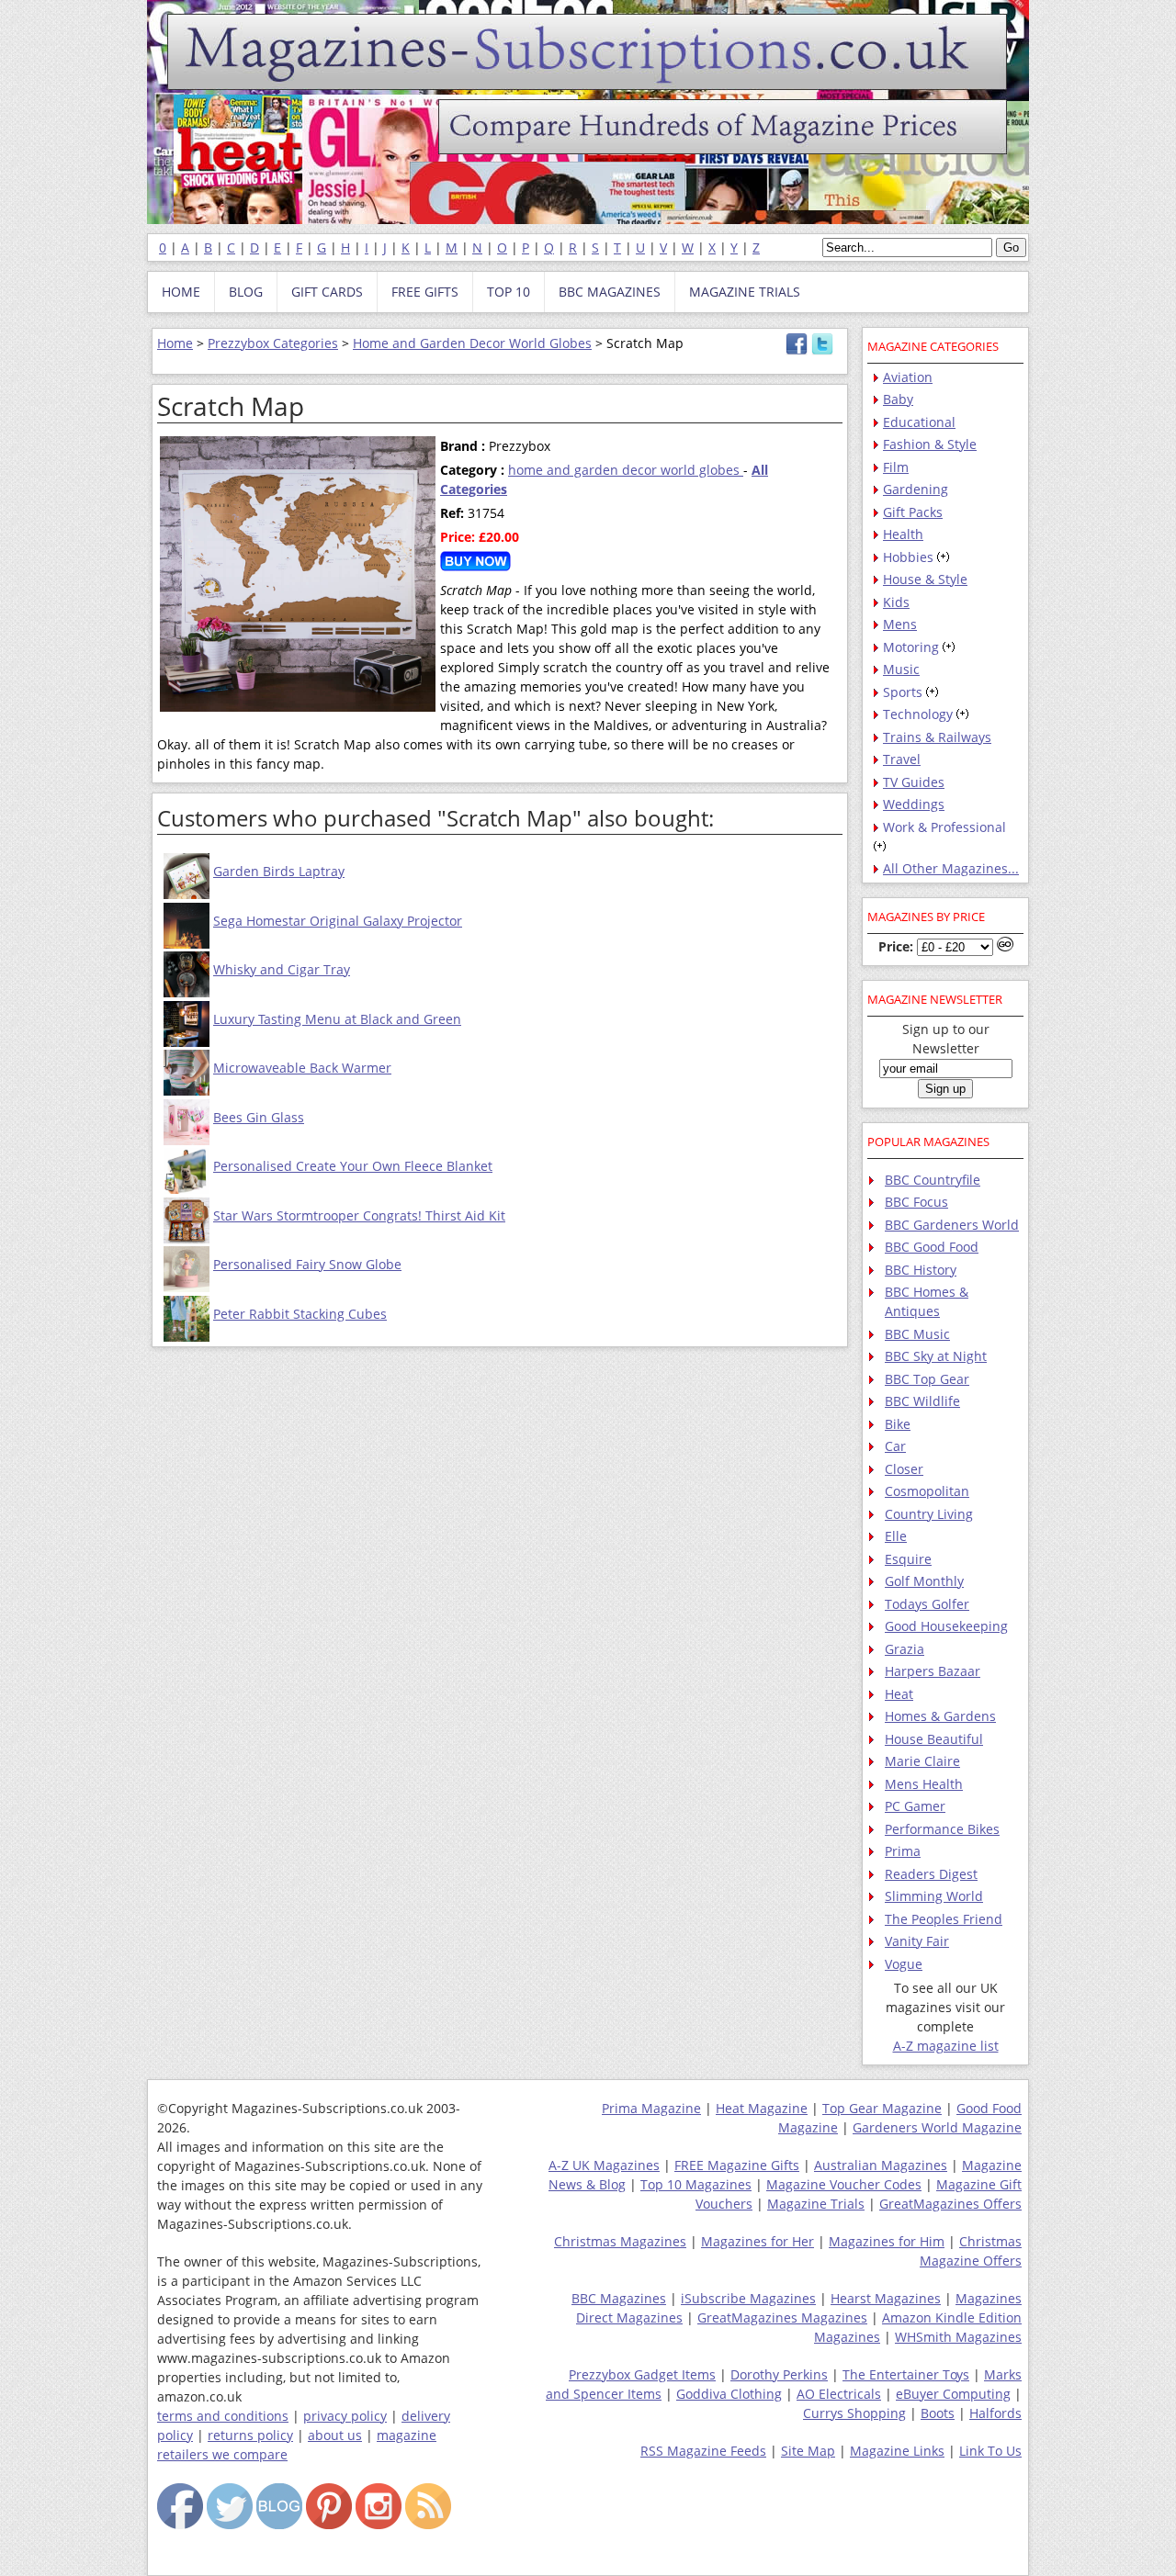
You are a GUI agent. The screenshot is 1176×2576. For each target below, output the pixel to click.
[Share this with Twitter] (822, 350)
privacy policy (345, 2416)
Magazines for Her (758, 2241)
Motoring (911, 647)
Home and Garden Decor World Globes (472, 343)
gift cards (327, 292)
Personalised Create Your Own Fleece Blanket (353, 1166)
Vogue (904, 1964)
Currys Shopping (854, 2413)
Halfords (995, 2413)
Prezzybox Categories (273, 343)
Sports (903, 692)
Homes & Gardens (940, 1716)
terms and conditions (223, 2416)
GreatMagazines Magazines (782, 2317)
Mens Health (924, 1784)
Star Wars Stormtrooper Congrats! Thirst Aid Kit (359, 1215)
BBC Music (917, 1334)
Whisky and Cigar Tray (282, 969)
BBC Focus (916, 1202)
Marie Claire (922, 1761)
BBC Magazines (619, 2298)
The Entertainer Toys (906, 2374)
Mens (900, 624)
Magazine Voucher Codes (844, 2184)
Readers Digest (931, 1874)
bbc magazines (610, 292)
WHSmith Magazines (958, 2337)
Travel (902, 759)
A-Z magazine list (946, 2046)
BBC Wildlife (922, 1401)
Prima (903, 1851)
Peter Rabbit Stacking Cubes (300, 1314)
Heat (899, 1694)
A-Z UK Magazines (604, 2165)
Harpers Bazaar (933, 1671)
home (181, 292)
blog (246, 292)
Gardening (916, 489)
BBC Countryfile (933, 1180)
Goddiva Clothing (729, 2394)
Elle (896, 1536)
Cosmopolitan (927, 1491)
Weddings (914, 804)
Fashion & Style (930, 444)
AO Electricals (839, 2394)
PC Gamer (915, 1806)
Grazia (905, 1649)
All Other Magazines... (951, 868)
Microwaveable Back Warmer (302, 1068)
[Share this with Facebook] (797, 350)
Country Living (929, 1514)
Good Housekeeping (946, 1626)
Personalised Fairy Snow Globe (307, 1264)
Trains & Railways (937, 737)
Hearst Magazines (886, 2298)
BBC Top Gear (927, 1379)
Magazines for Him (887, 2241)
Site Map (808, 2451)
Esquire (908, 1559)
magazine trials (745, 292)
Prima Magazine (651, 2108)
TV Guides (914, 782)
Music (901, 669)
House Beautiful (934, 1739)
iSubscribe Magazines (748, 2298)
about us (335, 2435)
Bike (898, 1424)
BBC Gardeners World (952, 1225)
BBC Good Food (932, 1247)
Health (903, 534)
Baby (898, 399)
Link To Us (990, 2451)
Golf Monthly (924, 1581)
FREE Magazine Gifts (737, 2165)
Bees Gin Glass (259, 1117)
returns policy (250, 2435)
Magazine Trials (816, 2204)
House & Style (925, 579)
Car (895, 1446)
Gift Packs (913, 512)
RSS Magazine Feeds (703, 2451)
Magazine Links (897, 2451)
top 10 (509, 292)
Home (175, 343)
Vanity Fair (917, 1941)
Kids (896, 602)
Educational (919, 422)
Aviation (908, 377)
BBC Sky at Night (936, 1356)
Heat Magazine (762, 2108)
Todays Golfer (927, 1604)
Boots (938, 2413)
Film (896, 467)
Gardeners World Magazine (937, 2127)
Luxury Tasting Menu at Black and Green (337, 1019)
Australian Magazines (881, 2165)
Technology (918, 714)
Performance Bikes (942, 1829)
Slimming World (934, 1896)
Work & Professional (944, 827)
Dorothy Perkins (779, 2374)
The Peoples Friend (944, 1919)
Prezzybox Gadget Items (642, 2374)
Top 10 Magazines (696, 2184)
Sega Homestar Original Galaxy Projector (338, 921)
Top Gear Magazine (882, 2108)
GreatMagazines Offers (950, 2204)
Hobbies (908, 557)
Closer (904, 1469)
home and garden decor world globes (626, 470)
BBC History (921, 1270)
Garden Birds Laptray (279, 871)
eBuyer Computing (953, 2394)
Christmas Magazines (620, 2241)
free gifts (425, 292)
